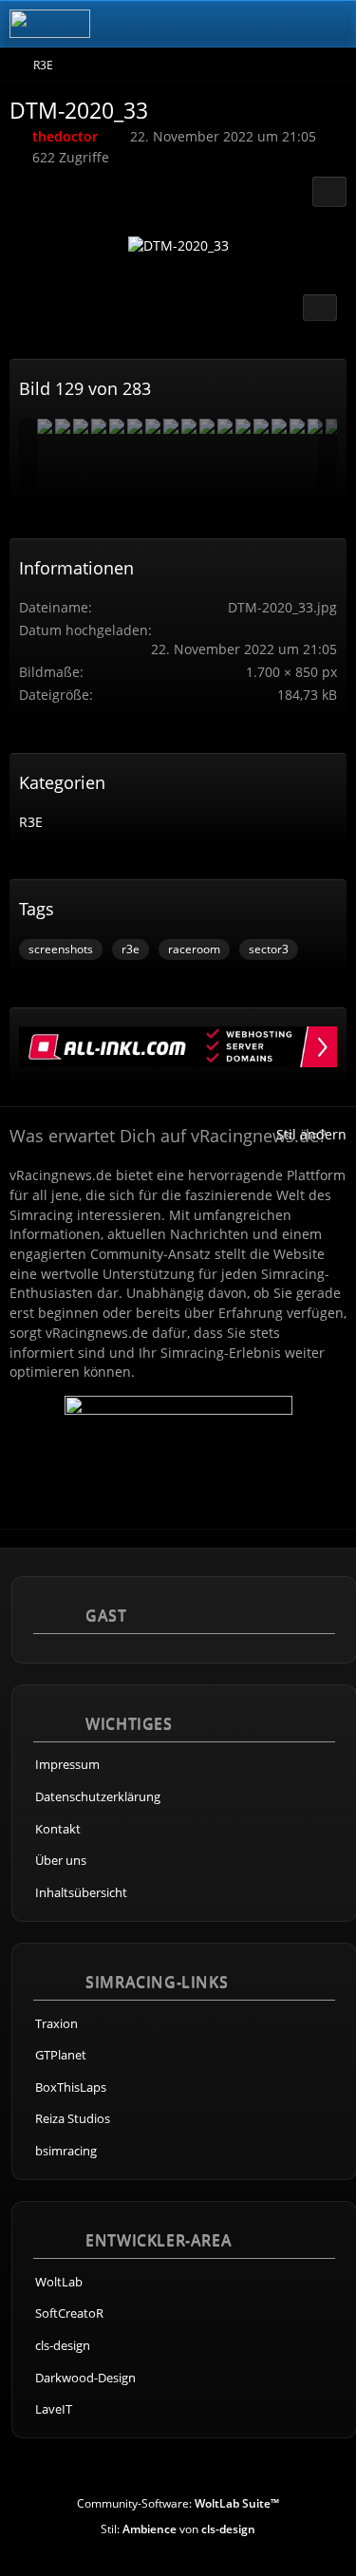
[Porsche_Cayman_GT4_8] (81, 426)
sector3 (269, 949)
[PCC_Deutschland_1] (315, 426)
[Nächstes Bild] (306, 251)
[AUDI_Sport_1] (45, 426)
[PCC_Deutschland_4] (279, 426)
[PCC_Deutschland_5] (225, 426)
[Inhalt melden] (320, 308)
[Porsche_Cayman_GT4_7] (189, 426)
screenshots (61, 949)
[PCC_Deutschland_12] (207, 426)
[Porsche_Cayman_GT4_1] (153, 426)
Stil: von (178, 2529)
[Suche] (236, 24)
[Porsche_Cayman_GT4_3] (117, 426)
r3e (131, 949)
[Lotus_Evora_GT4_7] (261, 426)
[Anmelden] (284, 24)
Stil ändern (311, 1134)
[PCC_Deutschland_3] (171, 426)
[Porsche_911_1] (135, 426)
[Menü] (331, 24)
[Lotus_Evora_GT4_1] (297, 426)
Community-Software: (178, 2503)
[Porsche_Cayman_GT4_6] (63, 426)
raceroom (194, 949)
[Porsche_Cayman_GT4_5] (99, 426)
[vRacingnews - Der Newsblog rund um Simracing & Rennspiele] (50, 24)
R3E (31, 822)
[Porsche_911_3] (243, 426)
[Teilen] (329, 192)
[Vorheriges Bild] (50, 251)
